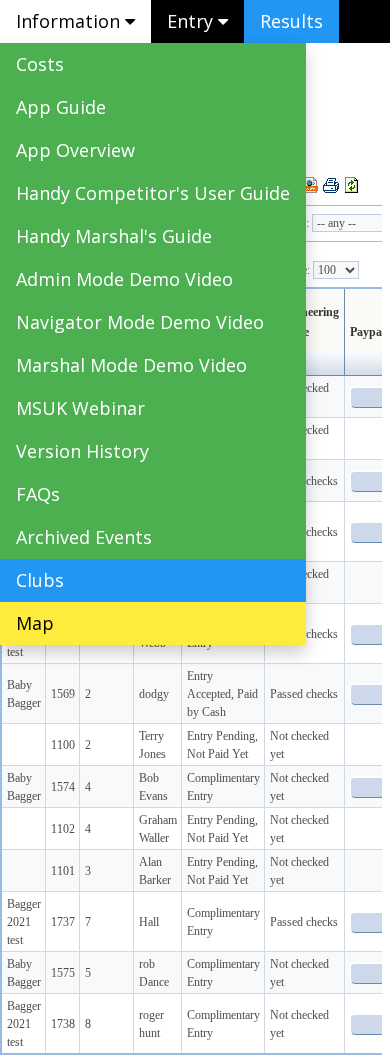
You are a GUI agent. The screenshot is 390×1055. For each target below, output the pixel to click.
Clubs (40, 580)
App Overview (75, 150)
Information (70, 21)
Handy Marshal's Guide (114, 236)
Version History (82, 451)
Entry (192, 21)
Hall (149, 922)
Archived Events (84, 537)
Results (291, 21)
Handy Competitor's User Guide (153, 193)
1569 (63, 694)
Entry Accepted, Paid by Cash (222, 694)
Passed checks (304, 694)
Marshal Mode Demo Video (131, 365)
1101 (63, 871)
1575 (63, 973)
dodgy (154, 694)
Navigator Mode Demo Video (140, 322)
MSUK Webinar (80, 408)
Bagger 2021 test (24, 922)
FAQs (38, 494)
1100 (63, 745)
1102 (63, 829)
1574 (63, 787)
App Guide (61, 107)
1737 (63, 922)
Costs (40, 64)
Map (35, 623)
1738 (63, 1024)
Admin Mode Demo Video (124, 279)
